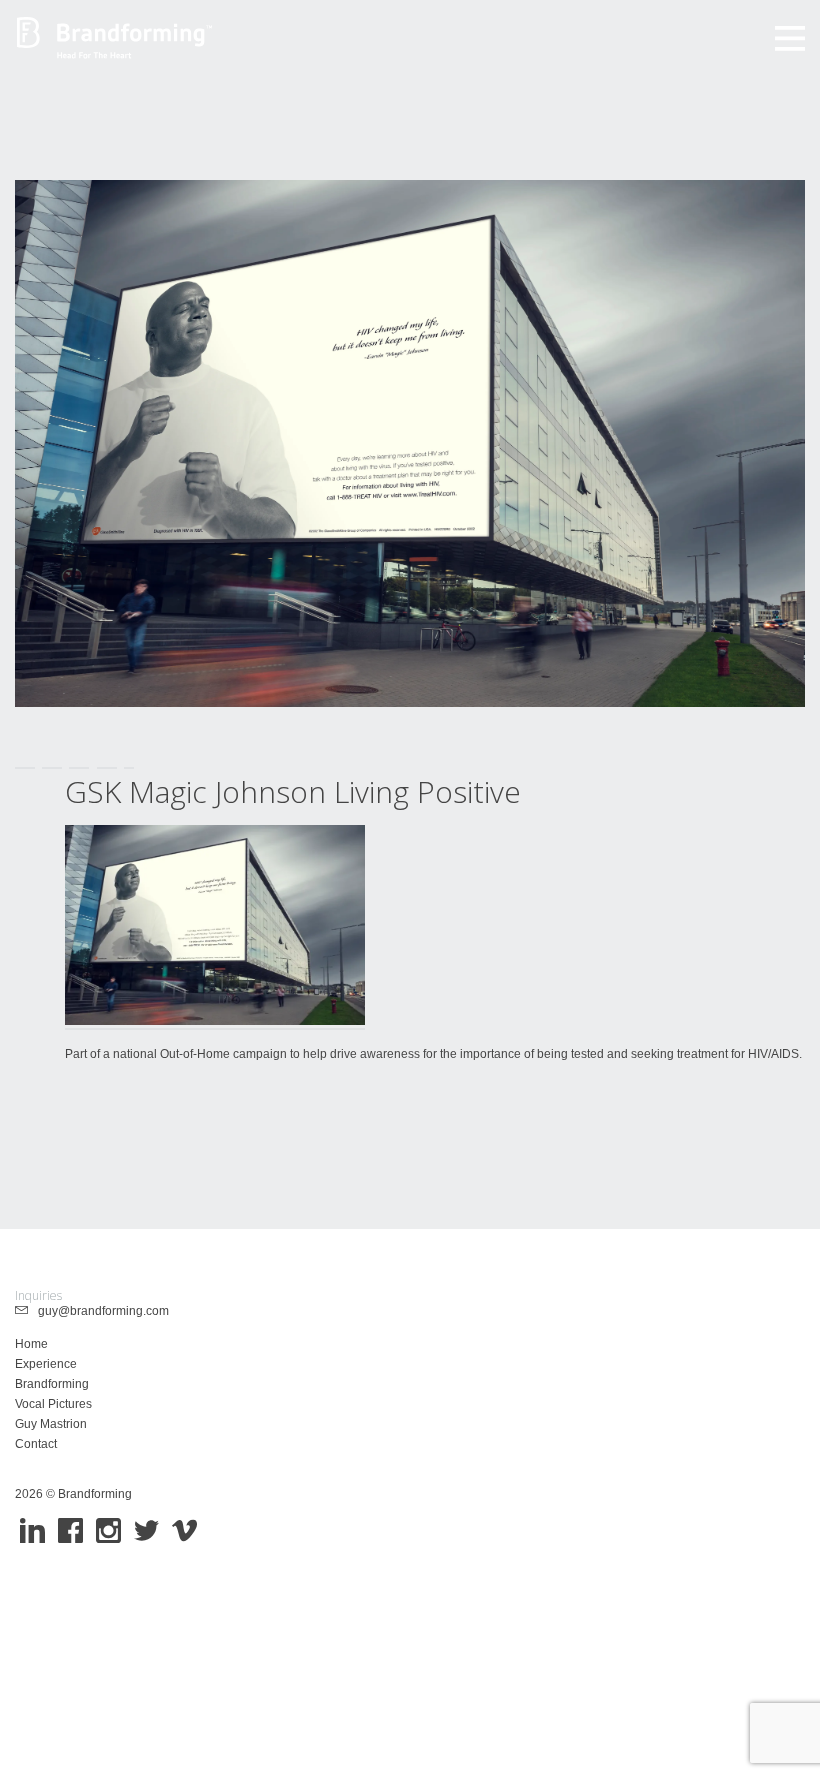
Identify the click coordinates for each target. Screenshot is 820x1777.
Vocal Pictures (53, 1404)
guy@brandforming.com (99, 1311)
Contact (36, 1444)
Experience (46, 1364)
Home (31, 1344)
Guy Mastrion (51, 1424)
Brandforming (52, 1384)
